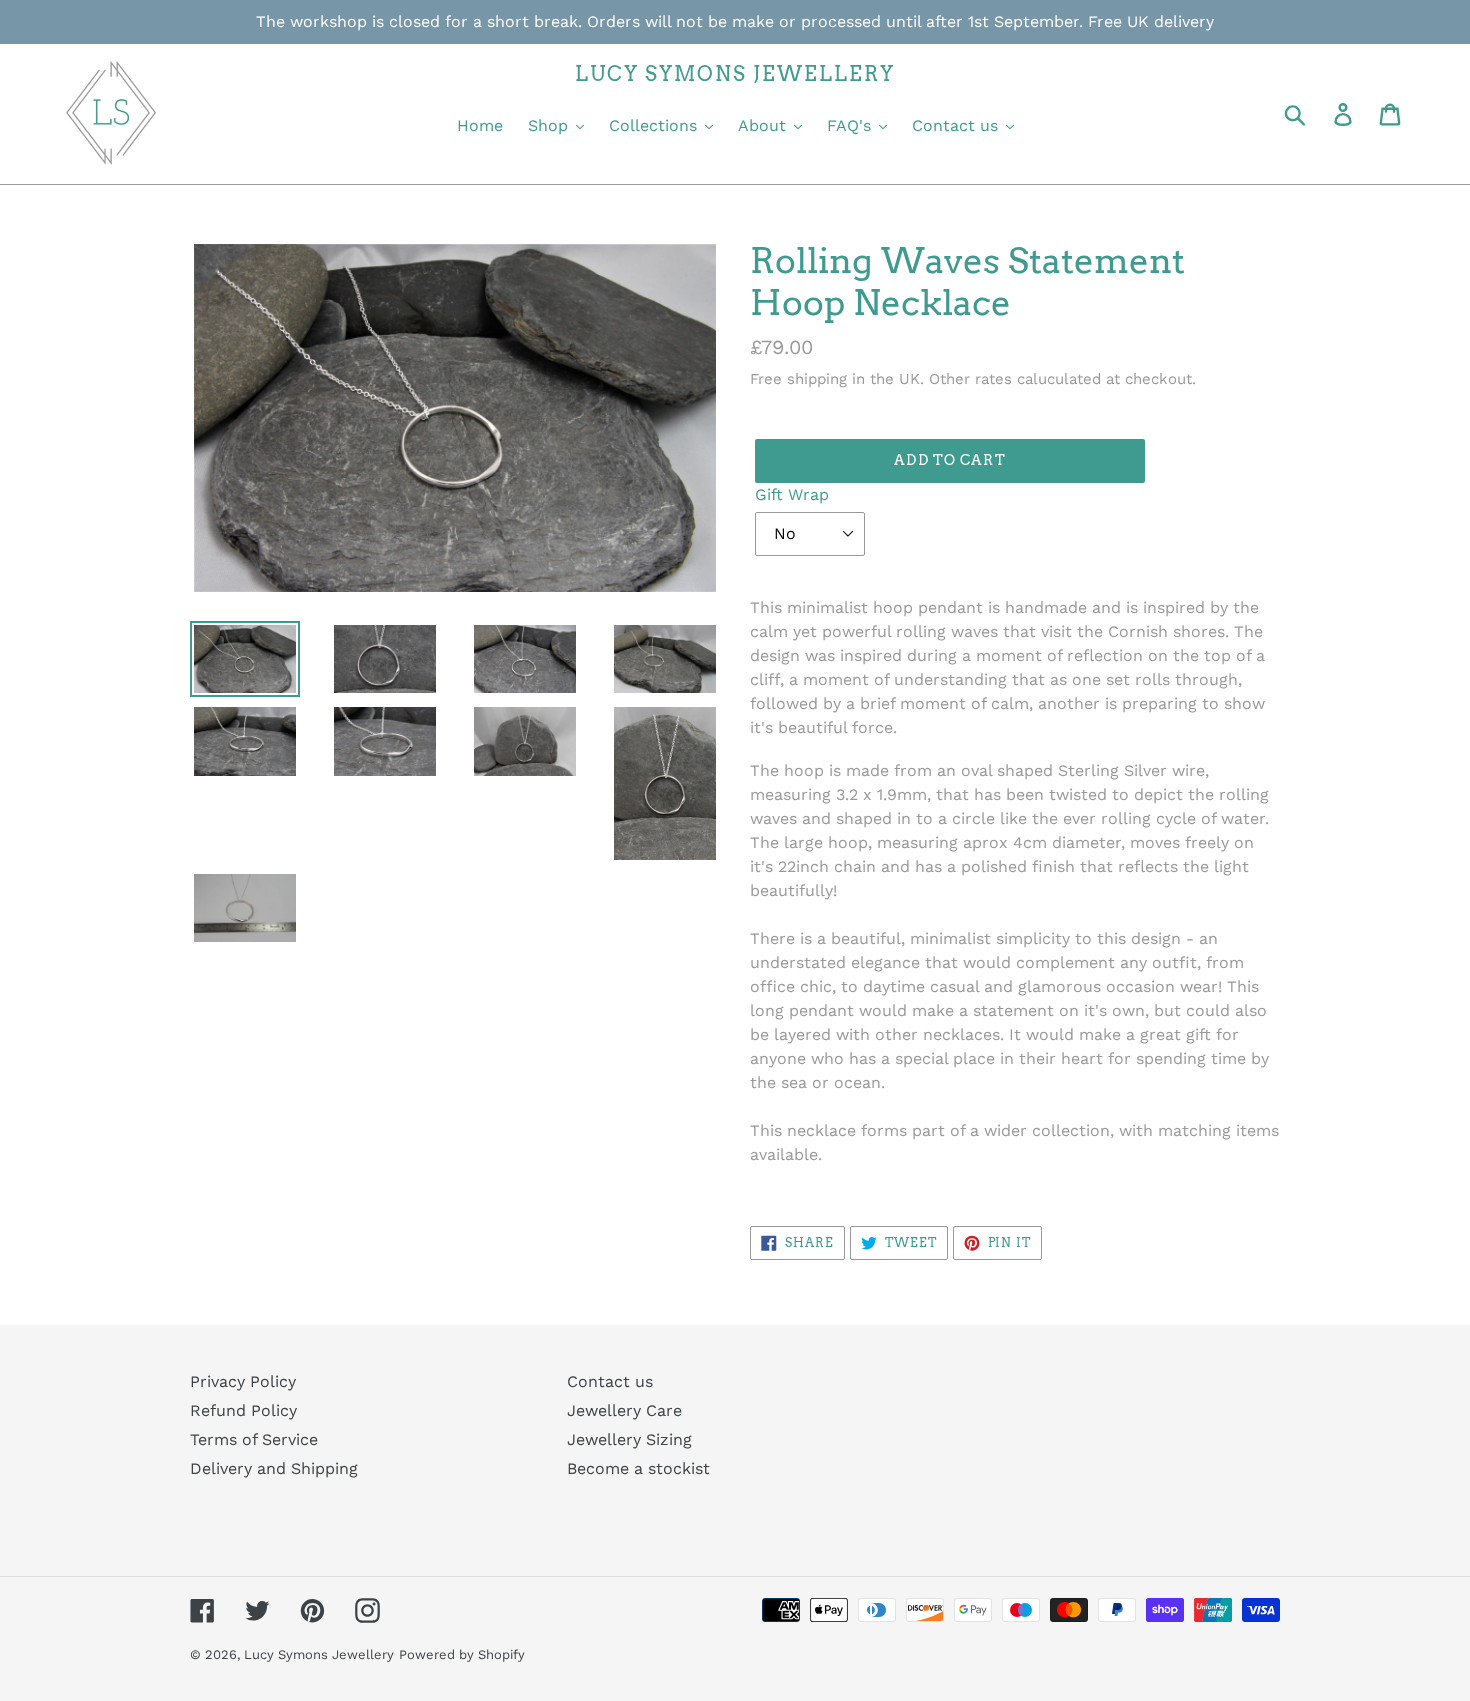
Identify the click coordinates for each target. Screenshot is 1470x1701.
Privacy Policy (243, 1381)
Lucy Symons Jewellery (319, 1654)
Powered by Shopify (462, 1654)
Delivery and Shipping (274, 1468)
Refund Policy (243, 1410)
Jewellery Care (624, 1410)
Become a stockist (638, 1468)
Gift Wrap (792, 494)
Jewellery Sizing (629, 1439)
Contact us (610, 1381)
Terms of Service (254, 1439)
